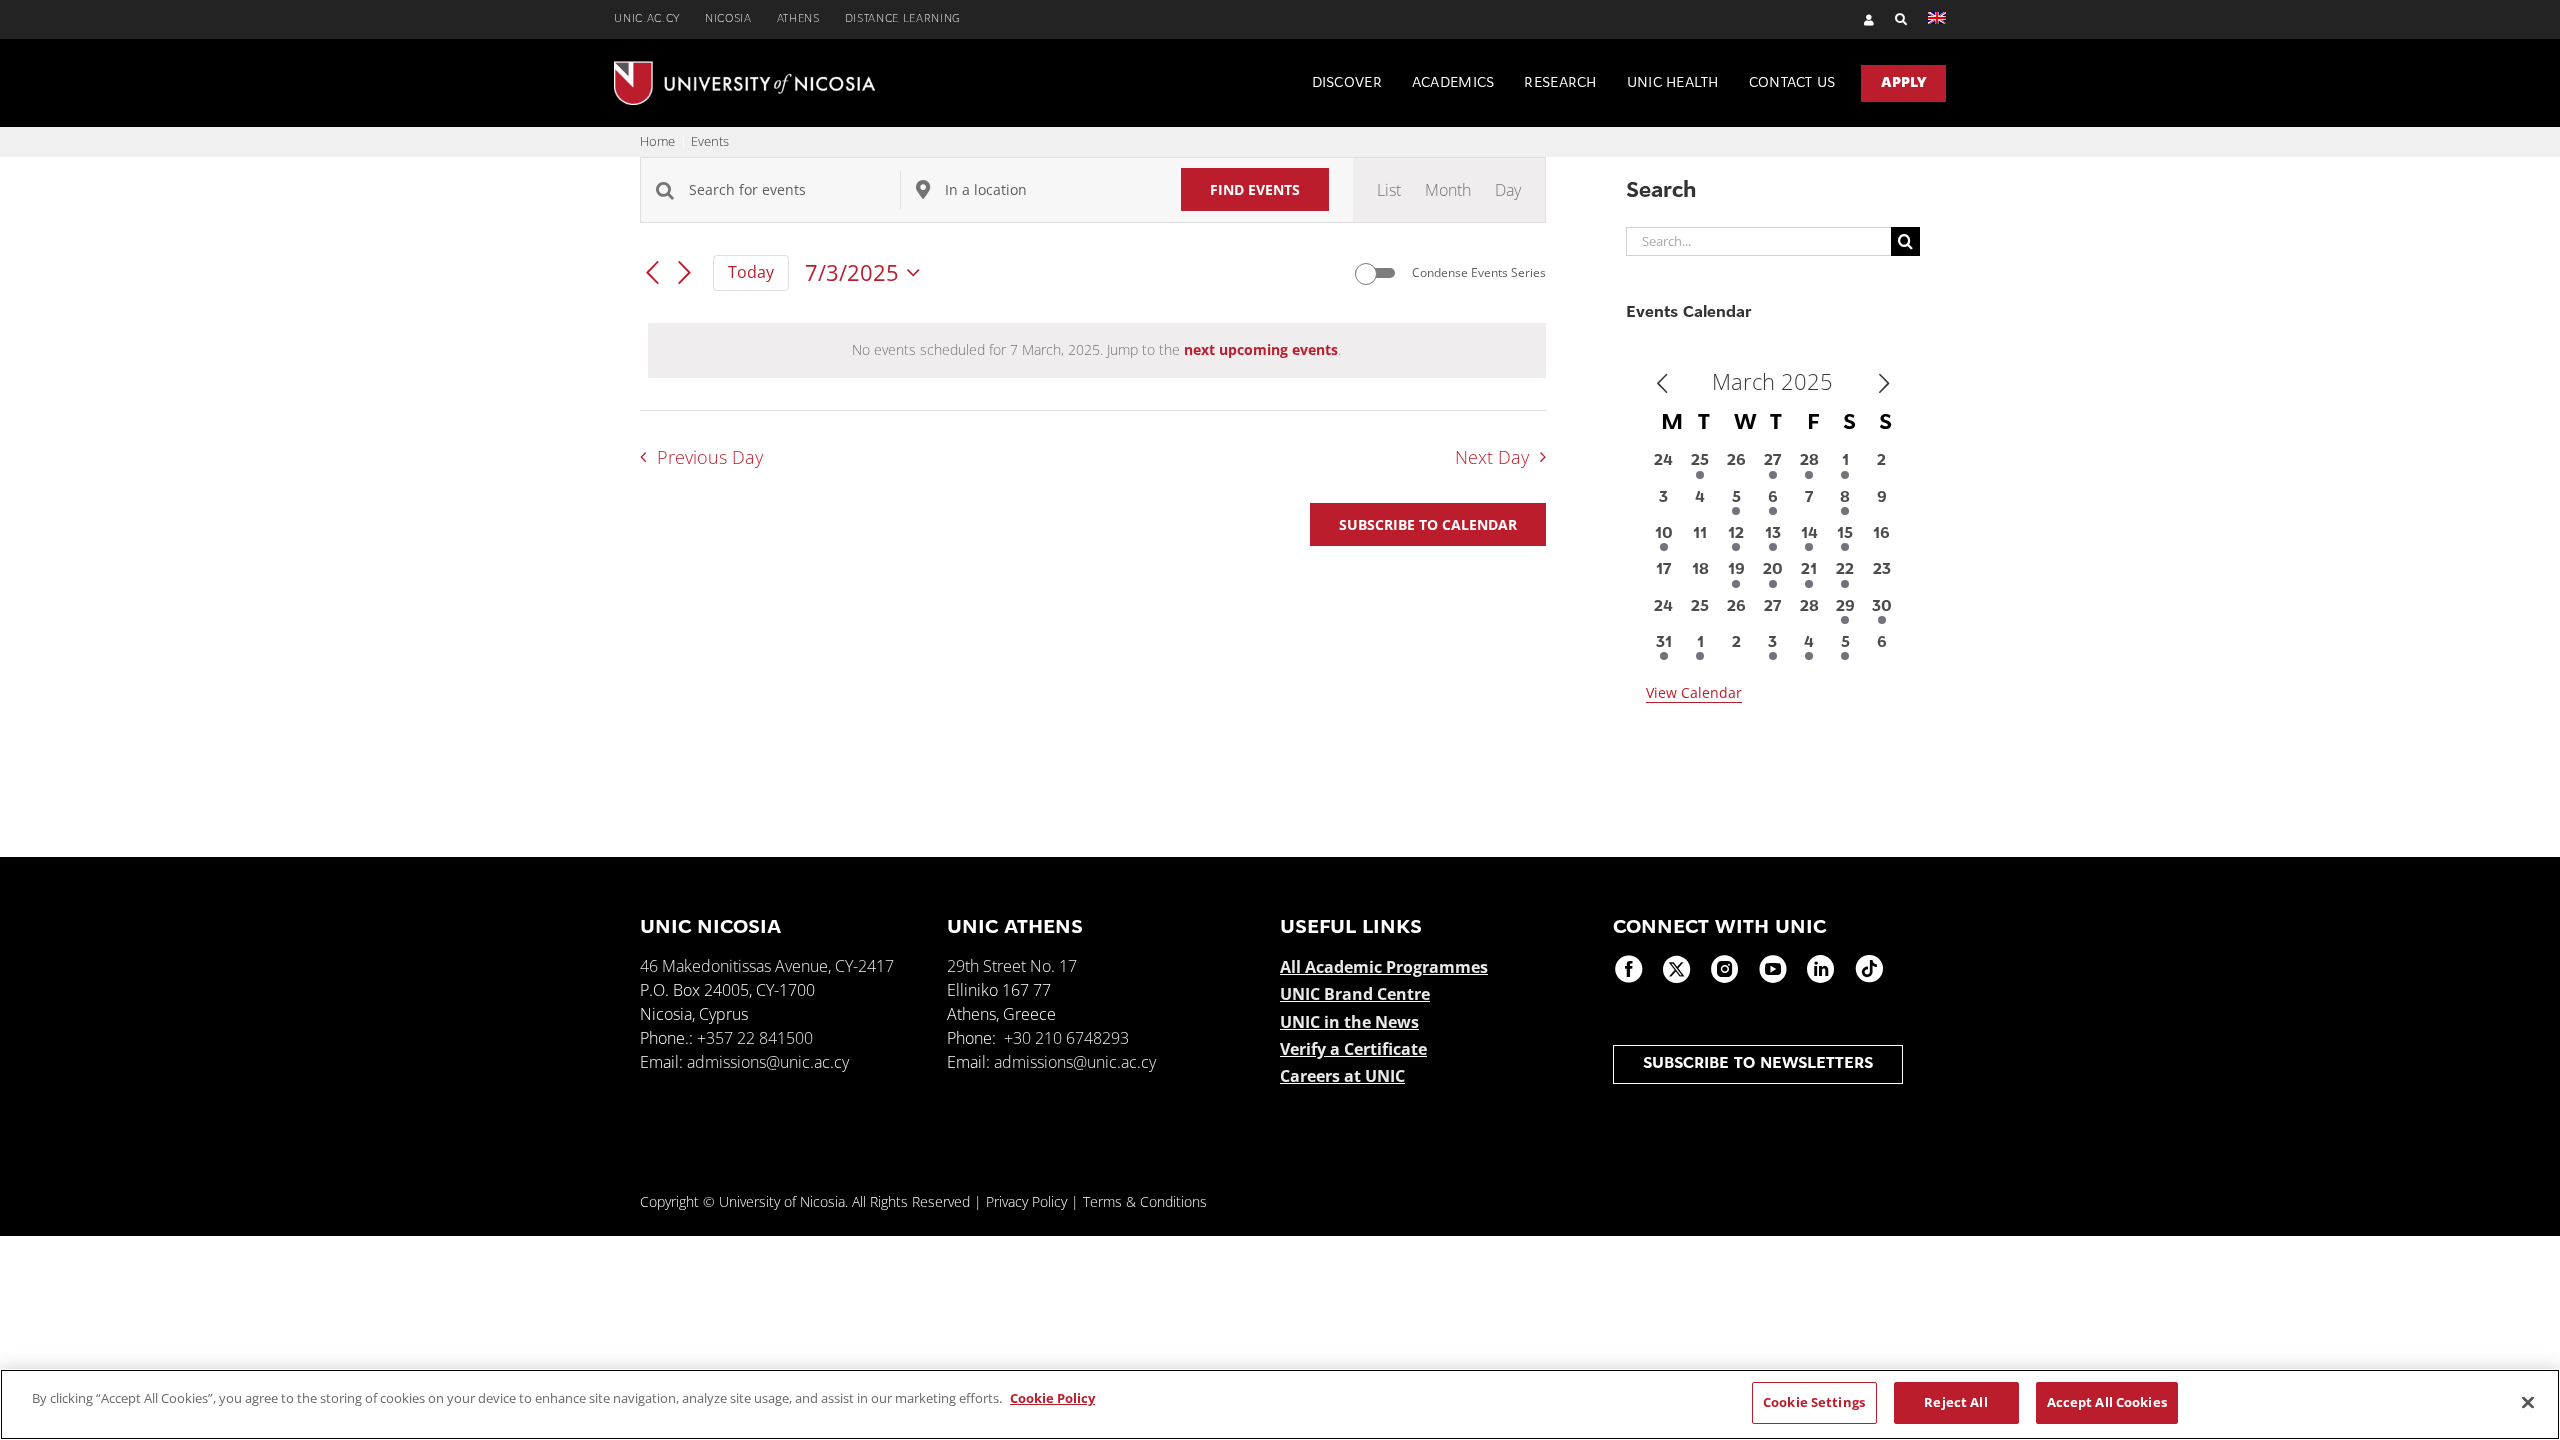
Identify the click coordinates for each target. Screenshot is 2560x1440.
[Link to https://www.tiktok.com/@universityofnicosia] (1869, 969)
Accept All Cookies (2107, 1402)
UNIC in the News (1349, 1022)
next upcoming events (1261, 349)
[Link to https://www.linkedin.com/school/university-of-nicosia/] (1821, 969)
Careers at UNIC (1342, 1076)
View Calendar (1694, 692)
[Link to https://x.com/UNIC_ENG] (1677, 969)
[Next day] (685, 274)
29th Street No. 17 (1012, 966)
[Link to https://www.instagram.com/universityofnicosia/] (1725, 969)
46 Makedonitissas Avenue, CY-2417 (767, 966)
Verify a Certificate (1353, 1049)
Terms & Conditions (1145, 1201)
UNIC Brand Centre (1355, 994)
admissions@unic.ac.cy (768, 1062)
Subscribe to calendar (1428, 524)
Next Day (1492, 457)
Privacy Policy (1026, 1201)
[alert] (1097, 350)
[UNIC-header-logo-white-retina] (744, 69)
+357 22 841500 (755, 1038)
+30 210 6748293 (1066, 1038)
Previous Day (709, 457)
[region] (1280, 1404)
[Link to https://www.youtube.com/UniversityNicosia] (1773, 969)
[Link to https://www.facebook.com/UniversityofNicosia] (1629, 969)
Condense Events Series (1479, 273)
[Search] (1891, 19)
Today (751, 272)
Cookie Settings (1814, 1402)
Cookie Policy (1052, 1398)
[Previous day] (652, 274)
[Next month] (1884, 384)
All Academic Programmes (1384, 967)
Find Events (1255, 189)
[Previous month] (1662, 384)
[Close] (2528, 1402)
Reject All (1955, 1402)
